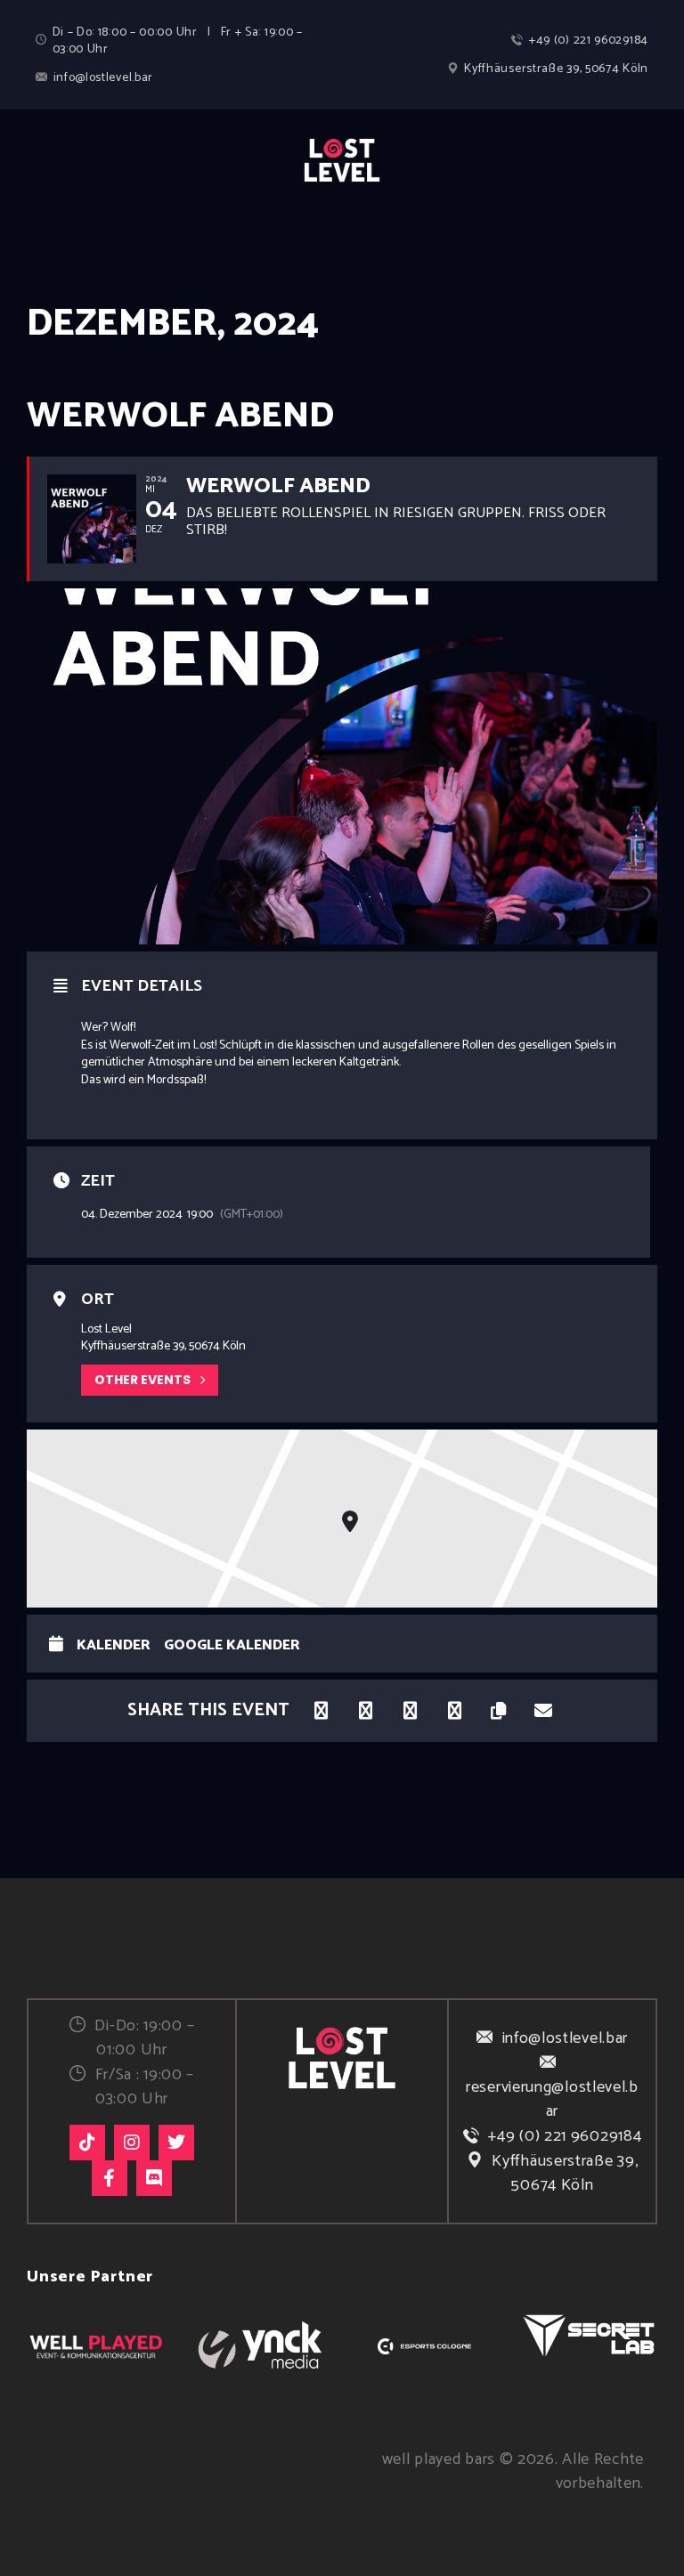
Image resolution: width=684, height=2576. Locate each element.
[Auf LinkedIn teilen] (365, 1711)
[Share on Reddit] (454, 1711)
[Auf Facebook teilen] (321, 1711)
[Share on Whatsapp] (410, 1711)
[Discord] (154, 2178)
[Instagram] (132, 2143)
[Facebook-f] (110, 2178)
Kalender (114, 1646)
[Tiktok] (87, 2143)
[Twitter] (176, 2143)
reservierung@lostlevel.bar (552, 2099)
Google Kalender (232, 1646)
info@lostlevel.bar (565, 2038)
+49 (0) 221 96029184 (565, 2136)
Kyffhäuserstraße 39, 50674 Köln (565, 2173)
